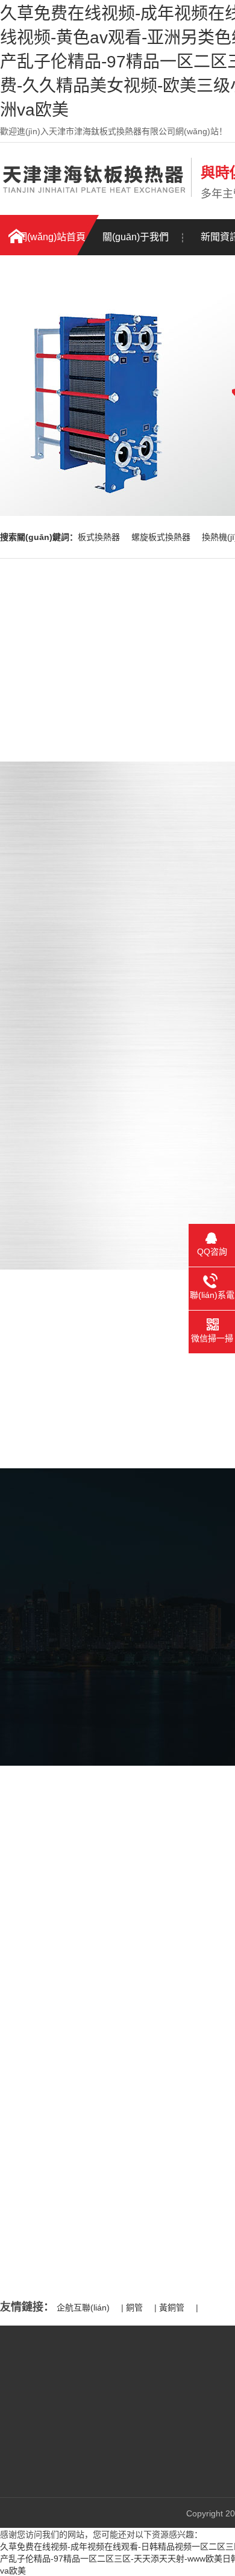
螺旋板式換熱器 (162, 537)
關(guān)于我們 (136, 237)
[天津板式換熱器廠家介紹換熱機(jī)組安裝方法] (102, 2081)
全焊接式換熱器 (133, 2446)
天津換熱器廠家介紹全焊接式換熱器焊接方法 (120, 2140)
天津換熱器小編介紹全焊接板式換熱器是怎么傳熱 (128, 2214)
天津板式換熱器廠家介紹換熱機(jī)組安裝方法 (121, 2115)
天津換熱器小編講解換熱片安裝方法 (103, 2190)
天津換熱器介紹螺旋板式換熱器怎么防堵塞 (116, 2165)
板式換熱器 (100, 537)
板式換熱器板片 (133, 2464)
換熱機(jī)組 (125, 2428)
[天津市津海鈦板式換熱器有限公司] (92, 194)
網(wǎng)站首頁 (52, 237)
